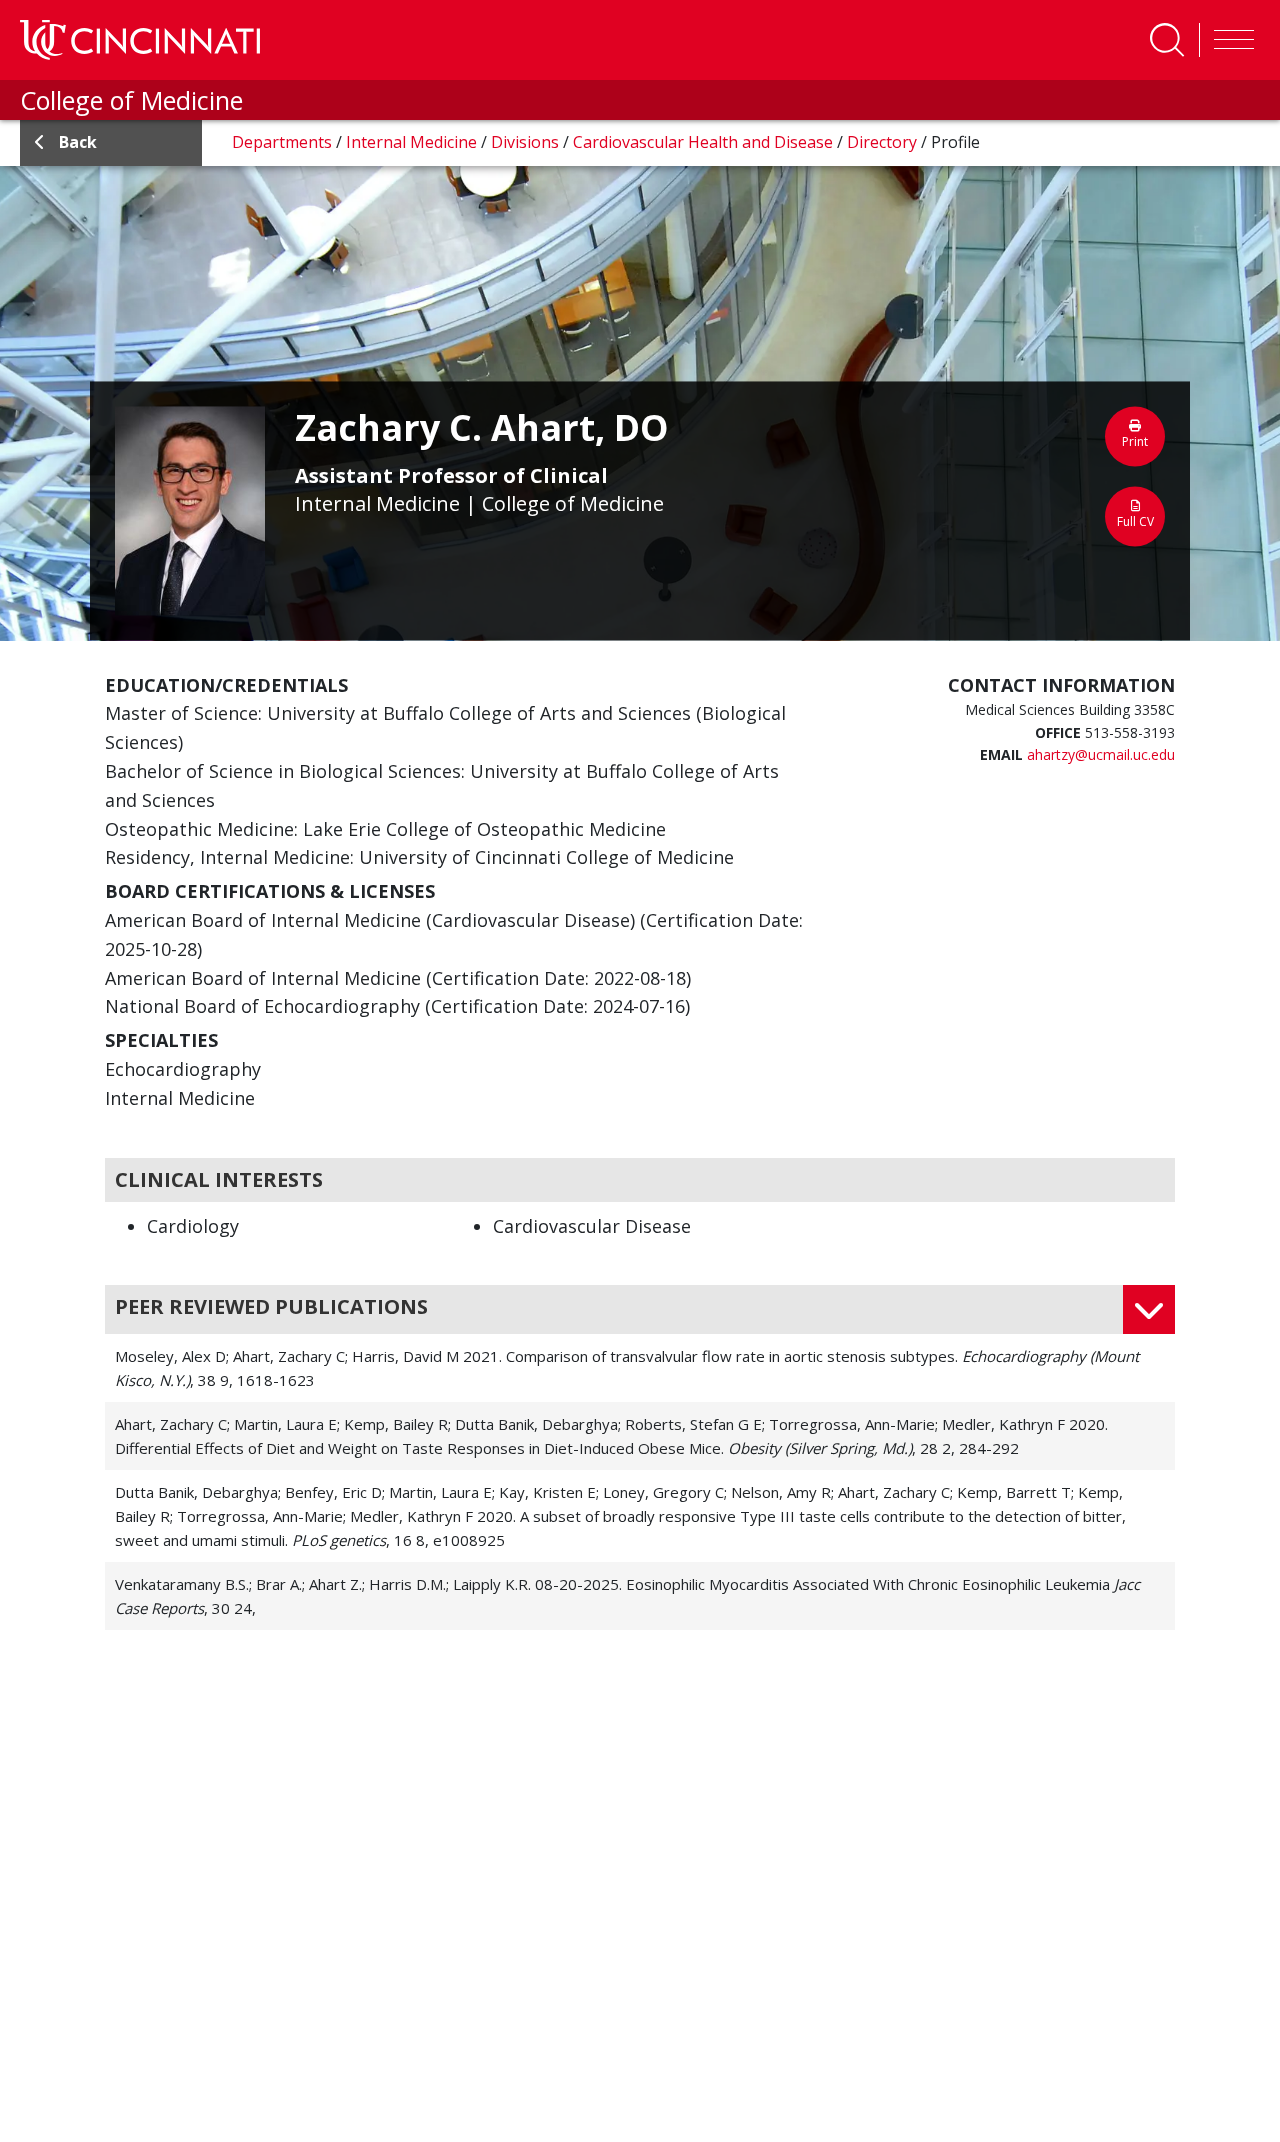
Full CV (1135, 521)
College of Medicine (131, 100)
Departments (284, 142)
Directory (884, 142)
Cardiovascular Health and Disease (705, 142)
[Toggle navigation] (1229, 40)
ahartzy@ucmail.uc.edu (1101, 754)
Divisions (527, 142)
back (78, 142)
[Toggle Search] (1167, 40)
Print (1135, 441)
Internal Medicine (413, 142)
